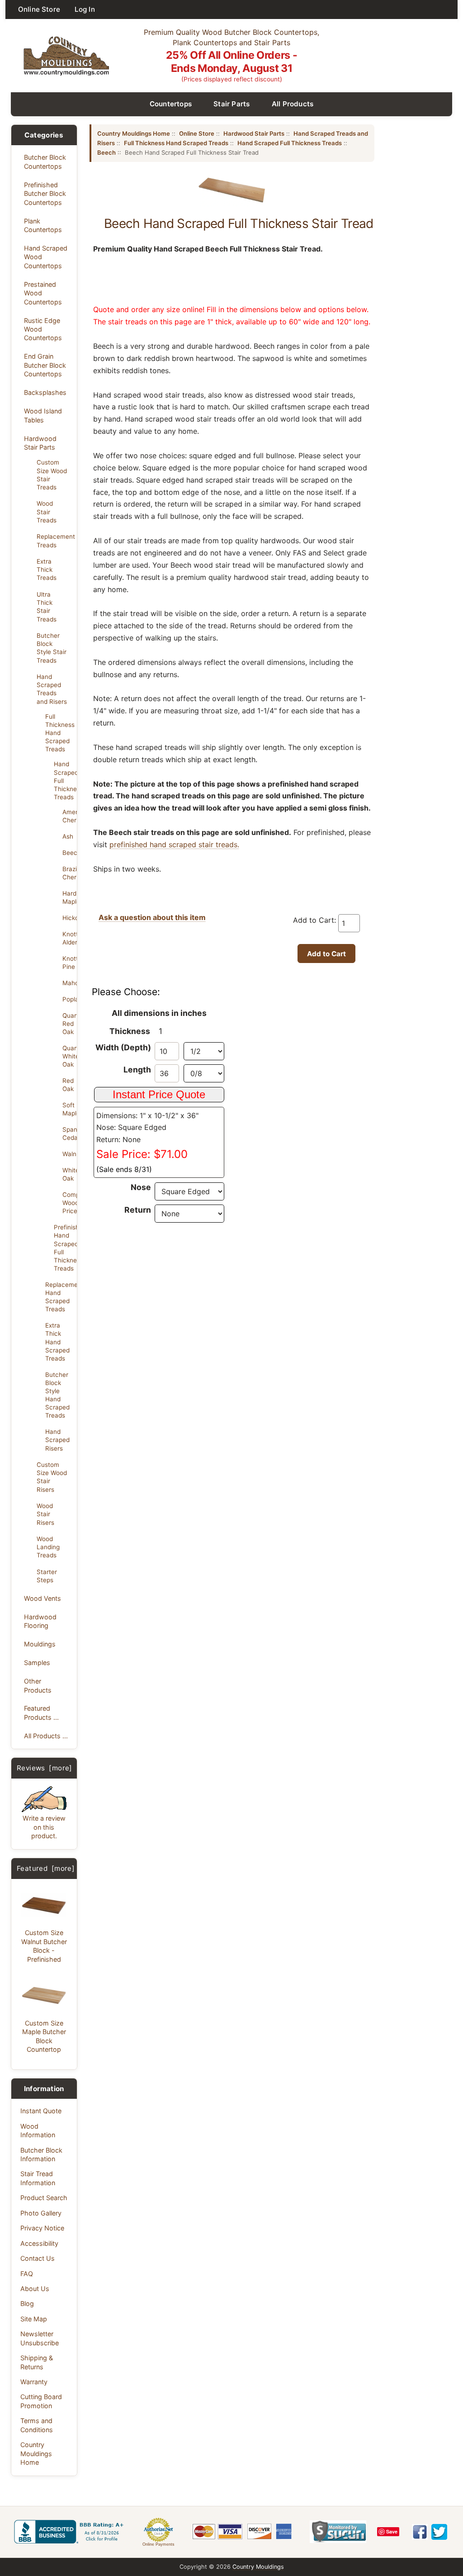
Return (138, 1210)
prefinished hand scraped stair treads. (174, 844)
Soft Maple (67, 1109)
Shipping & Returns (37, 2362)
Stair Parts (232, 104)
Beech (67, 853)
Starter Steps (47, 1576)
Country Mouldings (258, 2567)
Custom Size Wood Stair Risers (52, 1477)
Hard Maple (67, 897)
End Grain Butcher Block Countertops (45, 365)
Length (137, 1070)
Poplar (67, 999)
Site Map (34, 2319)
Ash (67, 836)
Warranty (34, 2382)
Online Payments (158, 2544)
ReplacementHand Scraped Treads (58, 1297)
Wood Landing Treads (48, 1547)
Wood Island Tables (43, 415)
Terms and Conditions (37, 2425)
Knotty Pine (67, 963)
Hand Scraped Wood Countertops (46, 257)
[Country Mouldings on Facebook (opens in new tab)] (420, 2532)
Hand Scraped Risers (57, 1440)
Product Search (44, 2198)
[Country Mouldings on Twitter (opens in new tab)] (439, 2532)
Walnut (67, 1154)
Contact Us (38, 2258)
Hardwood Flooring (40, 1621)
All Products (293, 104)
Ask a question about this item (152, 917)
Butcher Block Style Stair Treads (52, 648)
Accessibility (39, 2243)
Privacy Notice (42, 2228)
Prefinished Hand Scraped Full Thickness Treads (63, 1248)
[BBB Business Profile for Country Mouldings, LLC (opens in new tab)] (71, 2532)
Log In (85, 9)
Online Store (39, 9)
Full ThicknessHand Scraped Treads (58, 733)
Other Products (38, 1685)
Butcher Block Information (41, 2154)
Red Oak (67, 1085)
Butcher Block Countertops (45, 161)
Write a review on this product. (44, 1827)
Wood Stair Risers (45, 1514)
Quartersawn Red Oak (67, 1024)
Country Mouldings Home (36, 2453)
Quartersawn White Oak (67, 1056)
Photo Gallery (41, 2213)
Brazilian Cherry (67, 873)
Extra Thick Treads (47, 569)
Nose (141, 1187)
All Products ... (46, 1736)
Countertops (171, 104)
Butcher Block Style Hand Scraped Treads (57, 1395)
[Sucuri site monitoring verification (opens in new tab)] (338, 2532)
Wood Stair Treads (47, 512)
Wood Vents (43, 1598)
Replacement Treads (54, 541)
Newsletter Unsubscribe (40, 2338)
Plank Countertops (43, 225)
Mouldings (40, 1644)
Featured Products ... (41, 1713)
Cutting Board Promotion (41, 2401)
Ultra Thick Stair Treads (47, 607)
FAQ (27, 2274)
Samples (37, 1663)
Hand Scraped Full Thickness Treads (63, 780)
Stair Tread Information (38, 2178)
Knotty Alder (67, 938)
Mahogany (67, 983)
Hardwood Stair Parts (40, 443)
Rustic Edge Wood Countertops (43, 329)
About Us (35, 2289)
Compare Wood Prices (67, 1203)
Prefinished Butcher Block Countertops (45, 194)
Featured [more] (46, 1868)
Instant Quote (41, 2111)
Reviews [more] (45, 1768)
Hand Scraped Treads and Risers (52, 689)
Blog (27, 2303)
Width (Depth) (123, 1047)
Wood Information (38, 2130)
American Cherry (67, 816)
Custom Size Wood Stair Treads (52, 474)
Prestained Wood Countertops (43, 293)
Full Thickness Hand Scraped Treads (176, 143)
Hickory (67, 918)
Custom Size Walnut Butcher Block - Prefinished (44, 1946)
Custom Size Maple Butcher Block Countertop (44, 2036)
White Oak (67, 1174)
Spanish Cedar (67, 1134)
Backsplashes (45, 392)
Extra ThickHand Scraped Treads (57, 1342)
